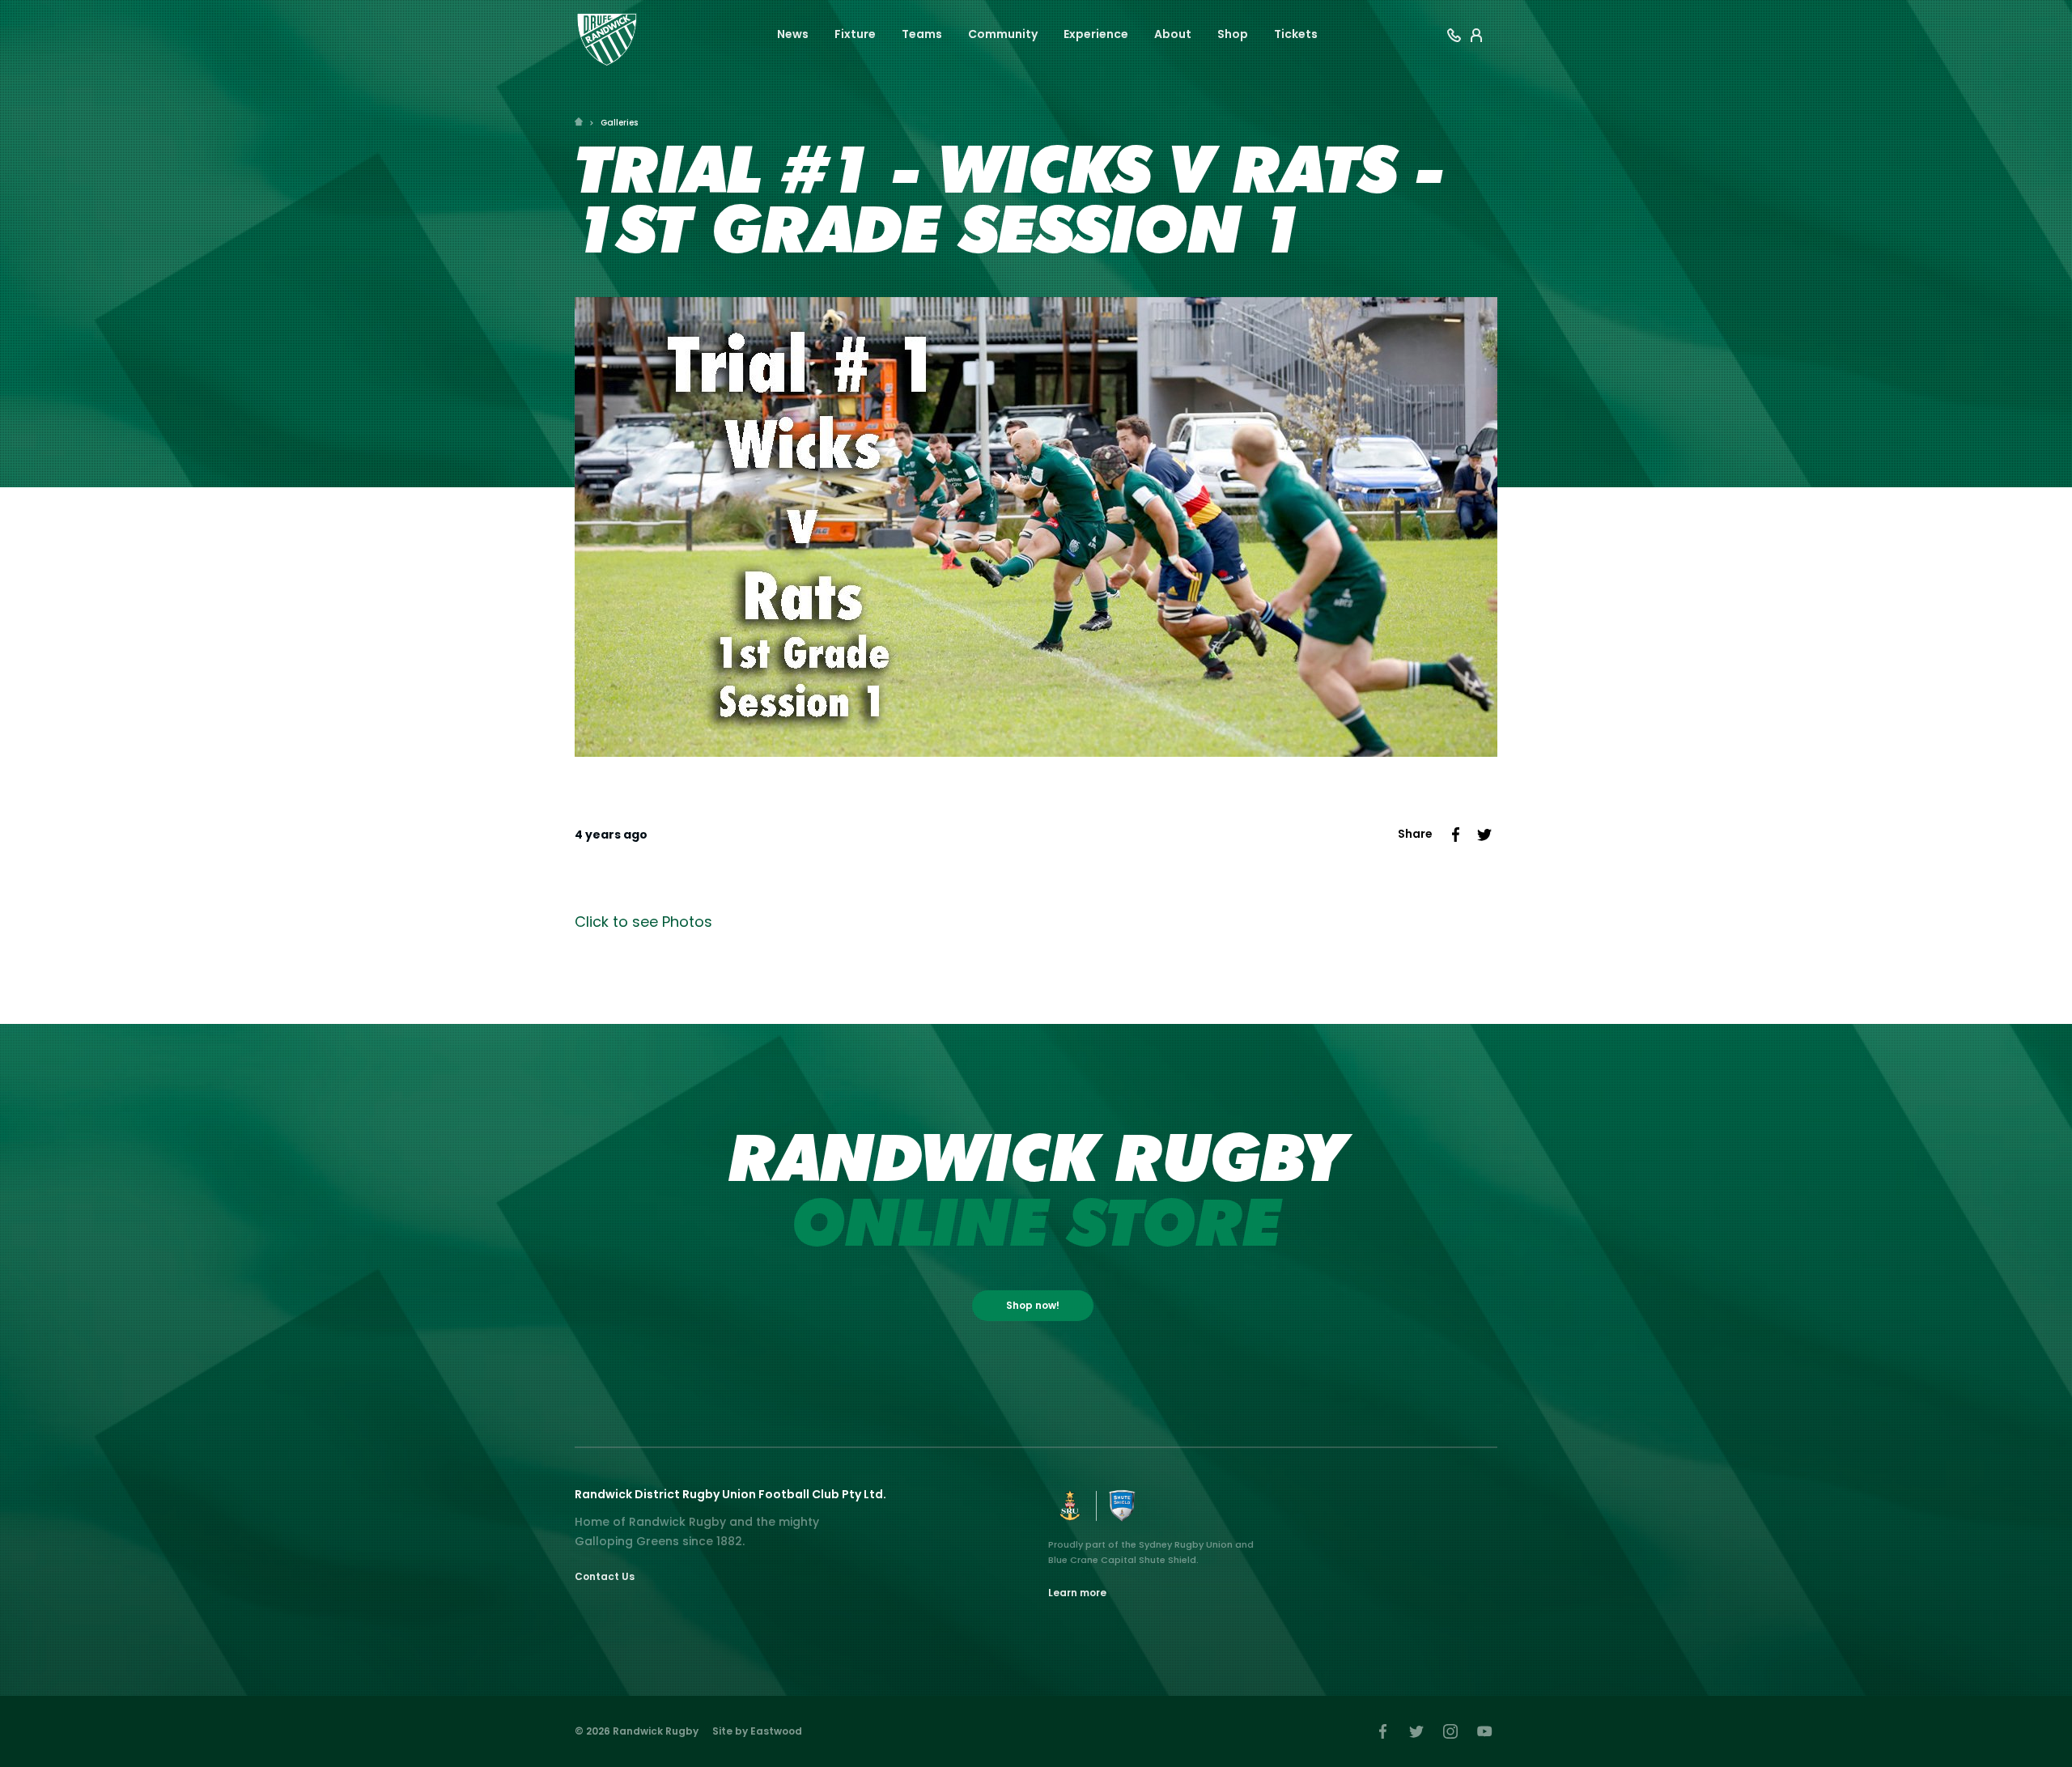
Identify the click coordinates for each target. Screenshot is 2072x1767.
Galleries (619, 123)
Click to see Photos (643, 922)
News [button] (793, 34)
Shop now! (1033, 1305)
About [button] (1173, 34)
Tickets (1296, 34)
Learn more (1077, 1593)
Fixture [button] (855, 34)
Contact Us (605, 1576)
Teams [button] (922, 34)
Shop (1233, 34)
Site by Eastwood (757, 1731)
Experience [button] (1096, 34)
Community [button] (1003, 34)
